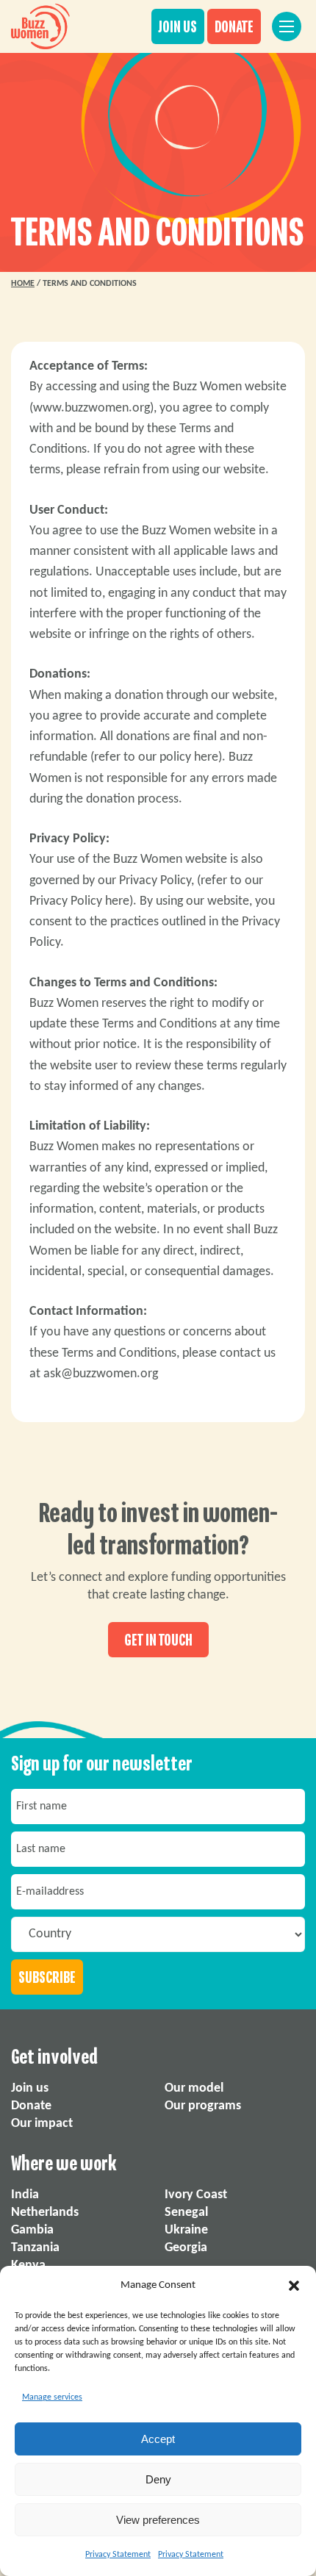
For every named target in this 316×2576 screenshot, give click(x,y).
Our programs (203, 2106)
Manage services (52, 2397)
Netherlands (45, 2213)
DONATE (234, 27)
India (25, 2195)
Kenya (28, 2265)
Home (23, 284)
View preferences (158, 2520)
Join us (30, 2088)
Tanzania (35, 2248)
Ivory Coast (196, 2195)
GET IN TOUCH (158, 1640)
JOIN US (178, 27)
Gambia (32, 2230)
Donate (31, 2106)
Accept (158, 2439)
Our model (194, 2088)
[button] (294, 2286)
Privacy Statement (118, 2555)
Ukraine (186, 2230)
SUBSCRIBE (47, 1978)
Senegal (186, 2213)
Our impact (42, 2124)
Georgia (186, 2248)
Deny (158, 2479)
